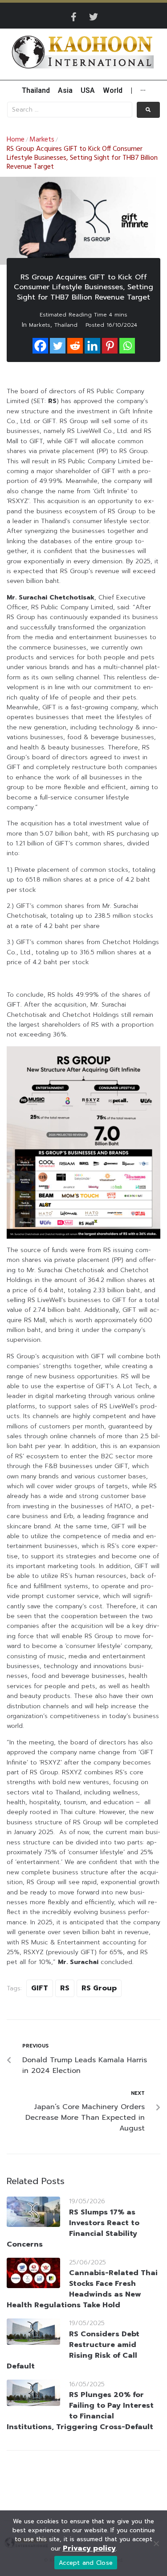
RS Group (99, 1988)
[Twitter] (94, 17)
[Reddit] (75, 346)
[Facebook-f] (74, 17)
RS (65, 1988)
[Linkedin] (92, 346)
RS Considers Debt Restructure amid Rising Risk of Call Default (73, 2350)
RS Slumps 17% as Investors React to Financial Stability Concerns (73, 2228)
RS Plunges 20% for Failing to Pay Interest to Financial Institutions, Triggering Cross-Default (80, 2411)
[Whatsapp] (127, 346)
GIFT (40, 1988)
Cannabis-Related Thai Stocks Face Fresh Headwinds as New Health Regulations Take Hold (82, 2289)
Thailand (66, 325)
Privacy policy (89, 2548)
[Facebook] (40, 346)
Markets (42, 140)
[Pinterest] (110, 346)
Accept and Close (86, 2563)
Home (16, 140)
